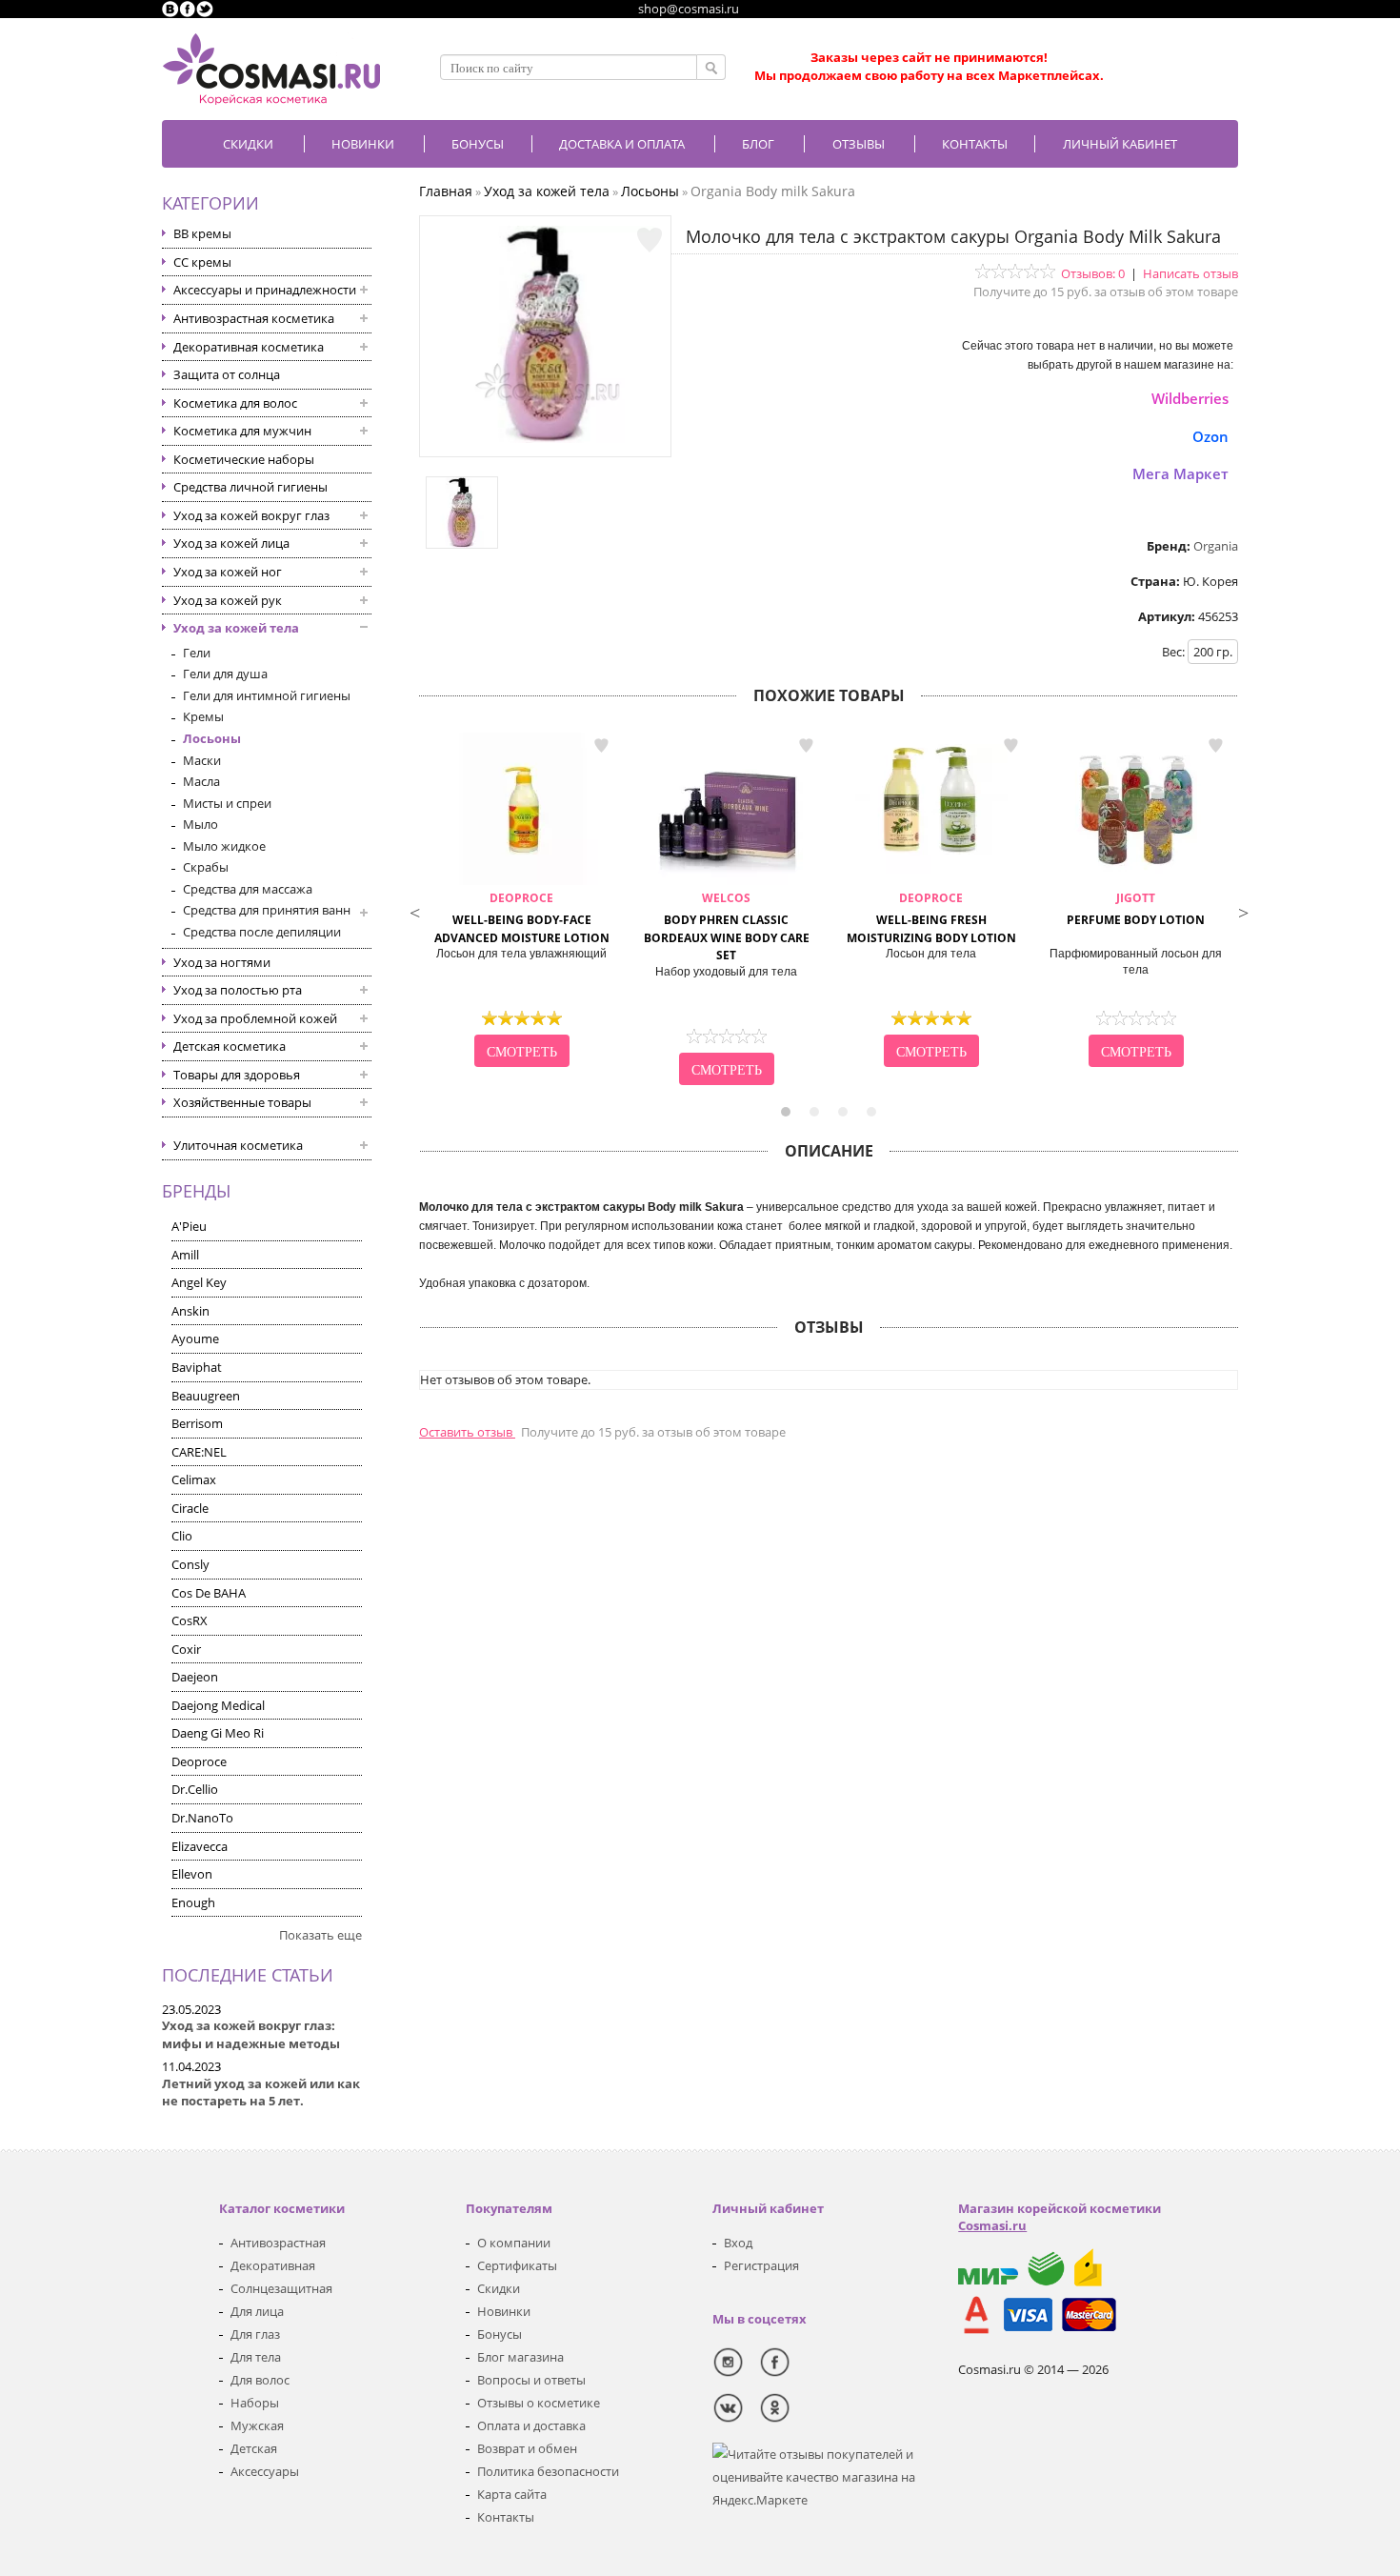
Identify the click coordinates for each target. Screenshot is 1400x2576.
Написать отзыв (1190, 273)
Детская (254, 2448)
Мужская (257, 2425)
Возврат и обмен (527, 2448)
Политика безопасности (548, 2471)
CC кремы (202, 262)
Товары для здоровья (237, 1075)
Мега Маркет (1180, 473)
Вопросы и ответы (531, 2380)
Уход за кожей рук (228, 600)
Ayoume (195, 1338)
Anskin (190, 1311)
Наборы (255, 2403)
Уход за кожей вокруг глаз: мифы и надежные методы (251, 2034)
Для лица (257, 2311)
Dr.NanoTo (202, 1818)
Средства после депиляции (262, 932)
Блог (758, 144)
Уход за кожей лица (231, 543)
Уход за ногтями (222, 962)
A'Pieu (189, 1226)
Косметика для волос (235, 403)
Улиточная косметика (238, 1145)
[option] (521, 902)
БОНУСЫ (478, 144)
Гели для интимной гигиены (267, 695)
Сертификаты (517, 2265)
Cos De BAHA (209, 1593)
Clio (182, 1536)
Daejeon (195, 1677)
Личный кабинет (1120, 144)
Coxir (186, 1649)
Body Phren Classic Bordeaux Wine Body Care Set (727, 926)
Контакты (975, 144)
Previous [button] (414, 911)
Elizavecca (200, 1846)
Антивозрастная (278, 2243)
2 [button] (814, 1112)
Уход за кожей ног (228, 572)
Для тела (256, 2357)
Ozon (1210, 436)
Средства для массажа (248, 889)
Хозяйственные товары (242, 1102)
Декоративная (273, 2265)
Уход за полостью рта (238, 990)
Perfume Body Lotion (1136, 909)
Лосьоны (212, 738)
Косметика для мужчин (242, 431)
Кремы (203, 716)
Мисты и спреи (227, 803)
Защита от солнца (227, 374)
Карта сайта (512, 2494)
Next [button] (1243, 911)
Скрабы (206, 867)
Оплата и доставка (531, 2425)
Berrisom (197, 1423)
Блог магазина (520, 2357)
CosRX (190, 1620)
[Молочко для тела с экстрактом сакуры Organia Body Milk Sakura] (546, 438)
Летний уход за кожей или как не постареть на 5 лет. (261, 2093)
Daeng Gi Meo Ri (218, 1733)
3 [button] (843, 1112)
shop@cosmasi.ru (689, 9)
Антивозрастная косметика (254, 318)
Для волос (260, 2380)
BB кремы (202, 233)
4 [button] (871, 1112)
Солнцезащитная (281, 2288)
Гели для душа (225, 674)
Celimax (194, 1479)
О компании (514, 2243)
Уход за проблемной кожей (255, 1018)
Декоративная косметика (249, 347)
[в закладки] (650, 240)
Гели (197, 653)
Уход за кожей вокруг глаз (251, 515)
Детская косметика (230, 1046)
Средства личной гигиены (250, 487)
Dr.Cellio (195, 1789)
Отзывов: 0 (1093, 273)
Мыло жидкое (224, 846)
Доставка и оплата (622, 144)
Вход (738, 2243)
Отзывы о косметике (539, 2403)
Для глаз (255, 2334)
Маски (202, 760)
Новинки (363, 144)
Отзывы (859, 144)
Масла (201, 781)
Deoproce (199, 1761)
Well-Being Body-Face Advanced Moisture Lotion (522, 918)
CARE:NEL (199, 1452)
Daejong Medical (218, 1705)
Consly (190, 1564)
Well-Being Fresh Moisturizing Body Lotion (931, 918)
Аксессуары (265, 2471)
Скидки (248, 144)
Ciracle (190, 1508)
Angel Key (199, 1282)
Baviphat (197, 1367)
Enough (193, 1902)
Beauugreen (206, 1396)
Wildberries (1190, 398)
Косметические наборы (244, 459)
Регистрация (761, 2265)
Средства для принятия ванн (267, 910)
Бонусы (500, 2334)
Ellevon (192, 1874)
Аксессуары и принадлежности (265, 290)
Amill (185, 1255)
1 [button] (786, 1112)
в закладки (601, 746)
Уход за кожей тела (236, 628)
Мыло (200, 824)
